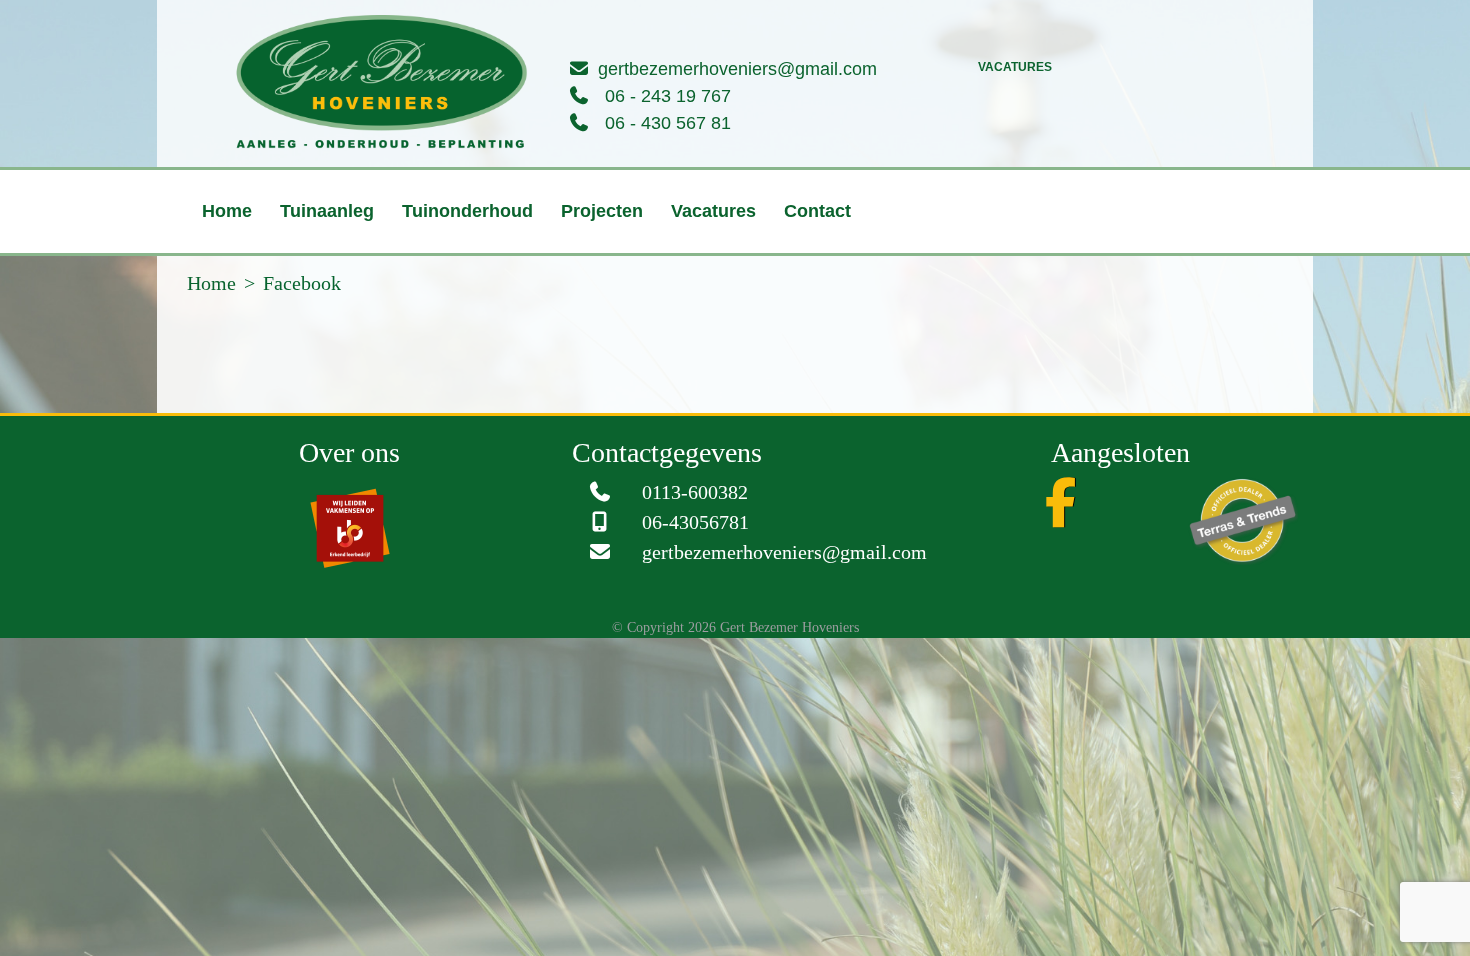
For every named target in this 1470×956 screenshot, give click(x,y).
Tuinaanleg (315, 261)
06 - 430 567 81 (668, 123)
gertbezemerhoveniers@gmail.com (737, 69)
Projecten (566, 261)
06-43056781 (695, 572)
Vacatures (1015, 67)
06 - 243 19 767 (668, 96)
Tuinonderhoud (443, 261)
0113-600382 (695, 542)
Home (227, 261)
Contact (757, 261)
